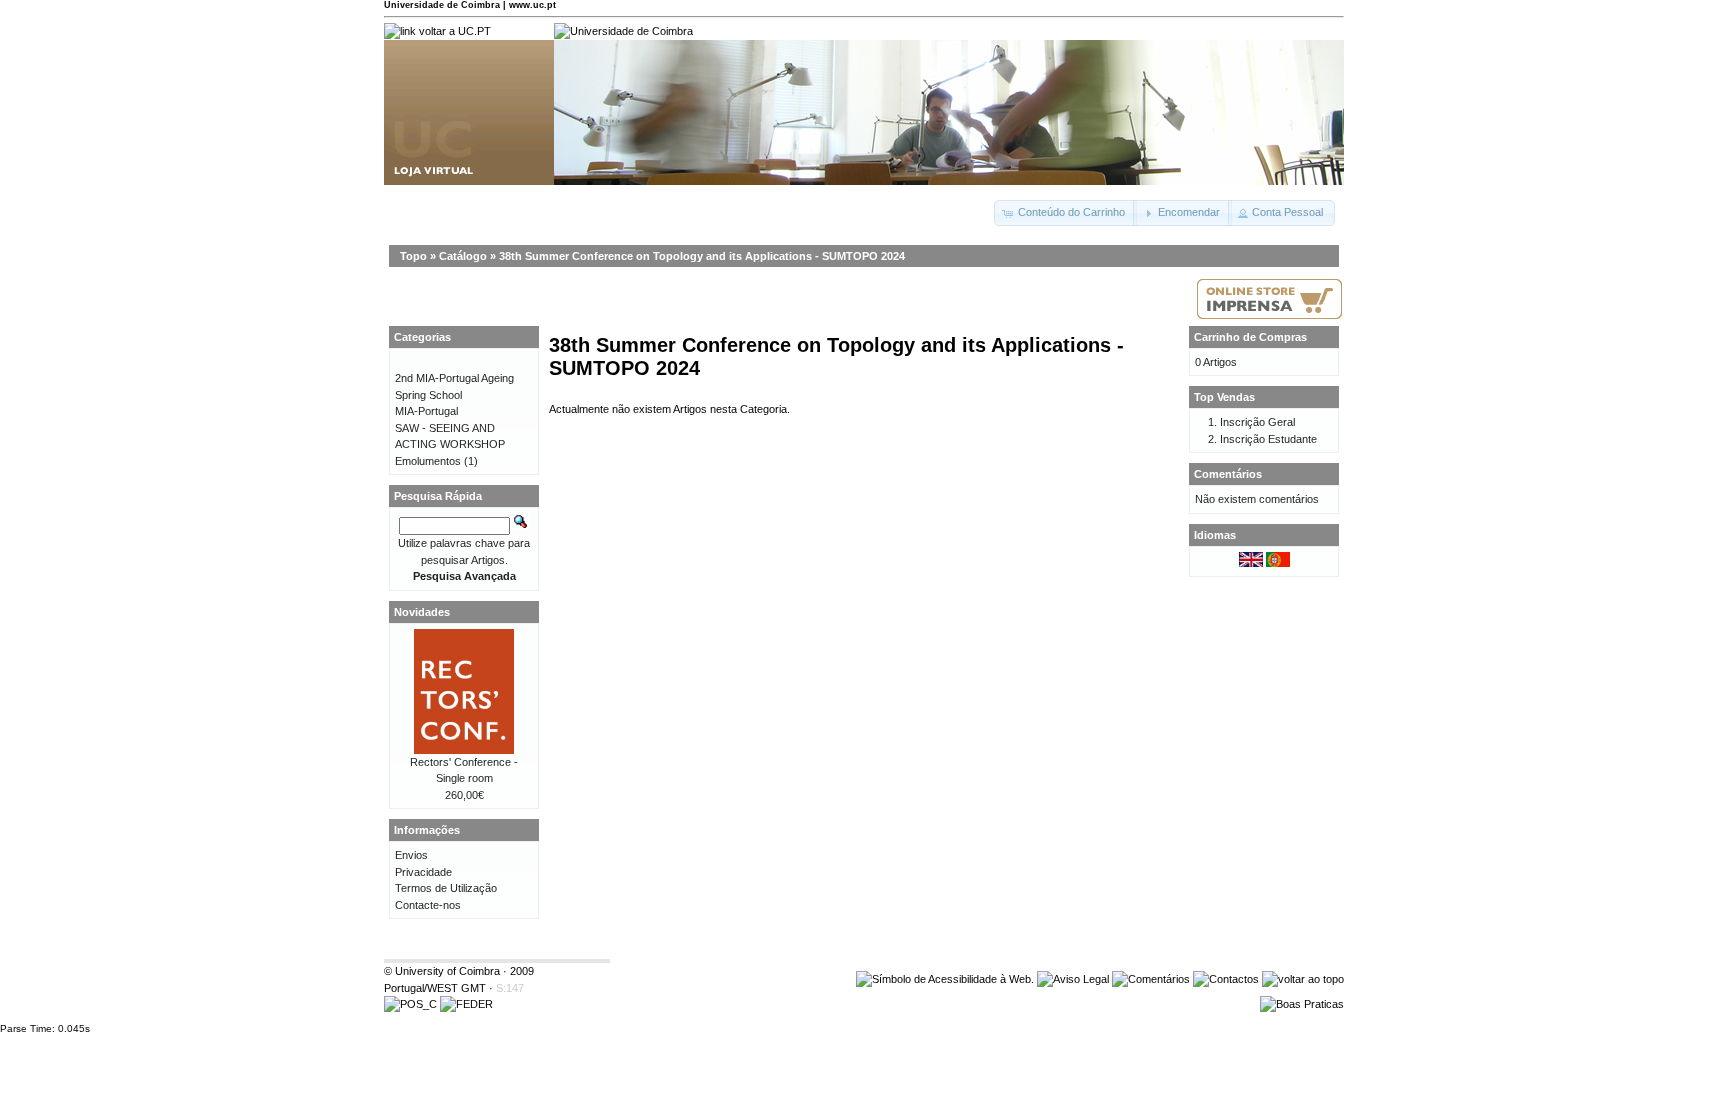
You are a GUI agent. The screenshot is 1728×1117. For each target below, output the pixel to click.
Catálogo (463, 256)
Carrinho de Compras (1250, 337)
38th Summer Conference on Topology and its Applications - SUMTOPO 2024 (702, 256)
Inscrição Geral (1257, 422)
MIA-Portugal (426, 411)
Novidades (422, 612)
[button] (1065, 213)
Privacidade (423, 872)
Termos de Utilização (446, 888)
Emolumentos (428, 461)
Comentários (1228, 474)
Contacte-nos (428, 905)
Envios (411, 855)
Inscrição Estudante (1268, 439)
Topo (413, 256)
